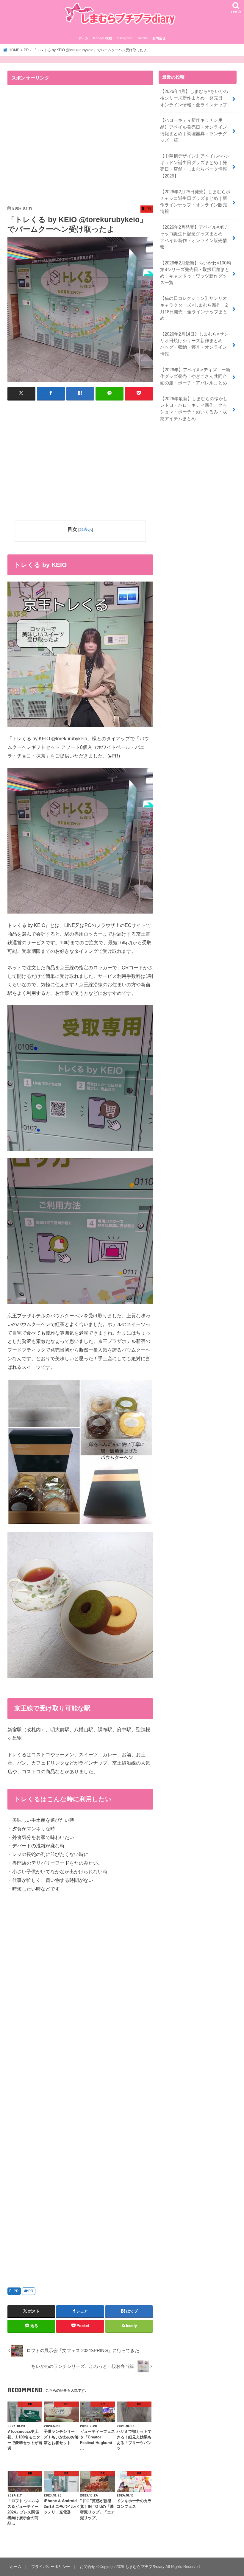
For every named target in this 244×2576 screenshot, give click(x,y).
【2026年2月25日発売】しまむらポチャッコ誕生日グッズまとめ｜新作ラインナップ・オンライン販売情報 (195, 202)
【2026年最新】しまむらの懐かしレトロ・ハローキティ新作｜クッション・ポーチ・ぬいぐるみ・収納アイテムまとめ (194, 409)
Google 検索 (102, 38)
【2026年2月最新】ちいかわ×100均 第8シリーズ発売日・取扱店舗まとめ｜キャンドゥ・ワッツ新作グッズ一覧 (195, 273)
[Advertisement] (58, 146)
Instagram (125, 38)
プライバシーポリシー (51, 2567)
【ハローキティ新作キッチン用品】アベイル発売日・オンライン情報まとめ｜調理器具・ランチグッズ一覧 (194, 130)
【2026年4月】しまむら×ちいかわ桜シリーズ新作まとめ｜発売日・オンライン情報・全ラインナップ (194, 98)
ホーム (83, 38)
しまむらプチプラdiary (145, 2567)
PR (16, 2291)
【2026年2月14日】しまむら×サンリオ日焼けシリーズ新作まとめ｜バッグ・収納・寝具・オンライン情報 (194, 344)
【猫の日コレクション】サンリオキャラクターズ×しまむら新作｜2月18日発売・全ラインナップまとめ (194, 308)
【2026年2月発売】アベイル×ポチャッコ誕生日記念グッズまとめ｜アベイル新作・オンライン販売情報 (194, 237)
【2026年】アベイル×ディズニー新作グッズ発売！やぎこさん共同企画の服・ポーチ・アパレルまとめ (195, 376)
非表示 (86, 529)
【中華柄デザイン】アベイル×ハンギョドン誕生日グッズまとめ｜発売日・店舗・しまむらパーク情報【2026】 (195, 166)
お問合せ (159, 38)
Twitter (143, 38)
